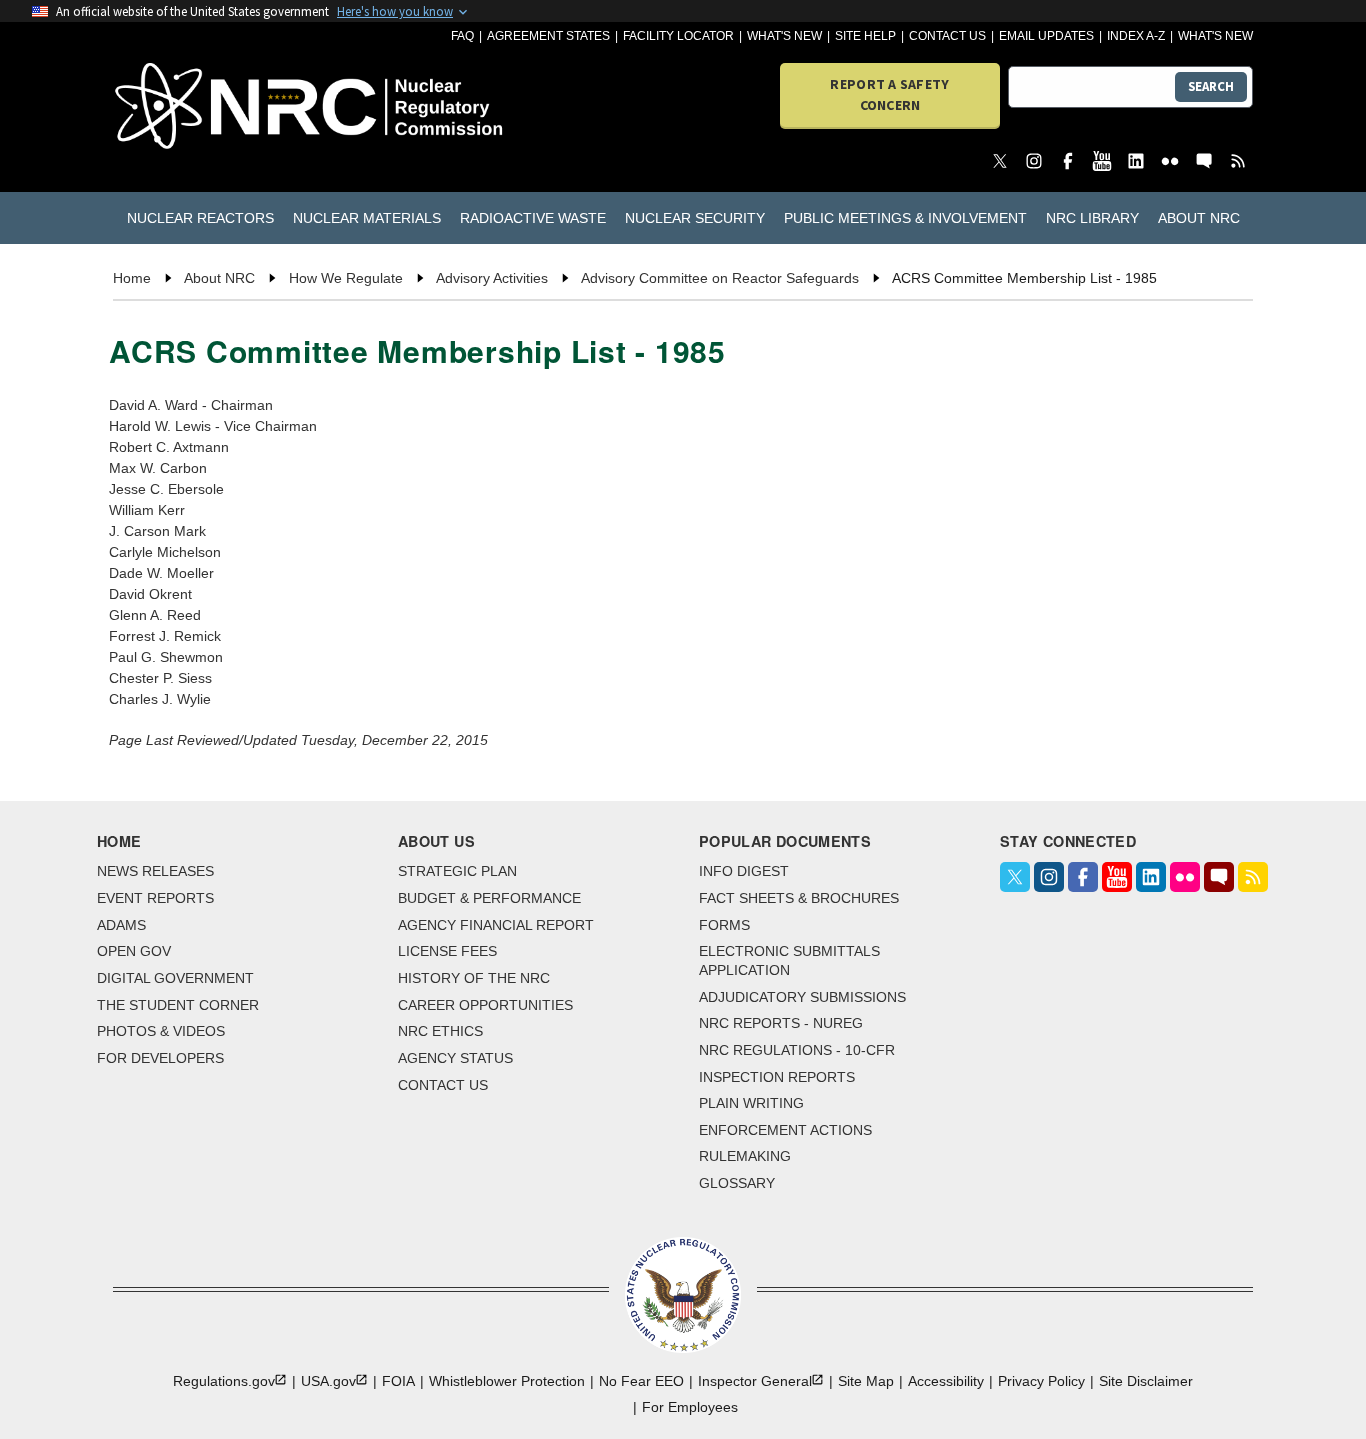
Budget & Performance (489, 898)
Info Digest (744, 871)
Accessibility (946, 1381)
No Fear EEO (641, 1381)
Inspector (755, 1381)
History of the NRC (474, 978)
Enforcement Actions (785, 1130)
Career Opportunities (485, 1005)
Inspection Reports (777, 1077)
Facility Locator (678, 36)
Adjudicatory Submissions (802, 997)
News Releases (155, 871)
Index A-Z (1136, 36)
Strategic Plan (457, 871)
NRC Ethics (440, 1031)
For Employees (690, 1407)
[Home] (204, 107)
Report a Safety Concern (889, 94)
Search (1211, 86)
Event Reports (155, 898)
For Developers (160, 1058)
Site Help (865, 36)
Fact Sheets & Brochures (799, 898)
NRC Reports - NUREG (781, 1023)
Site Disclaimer (1146, 1381)
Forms (724, 925)
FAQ (462, 36)
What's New (784, 36)
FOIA (398, 1381)
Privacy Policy (1041, 1381)
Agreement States (548, 36)
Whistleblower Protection (507, 1381)
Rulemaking (745, 1156)
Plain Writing (751, 1103)
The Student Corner (178, 1005)
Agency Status (455, 1058)
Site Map (866, 1381)
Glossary (737, 1183)
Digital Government (175, 978)
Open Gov (134, 951)
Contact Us (947, 36)
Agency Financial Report (496, 925)
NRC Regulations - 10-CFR (797, 1050)
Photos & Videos (161, 1031)
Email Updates (1046, 36)
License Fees (447, 951)
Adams (121, 925)
